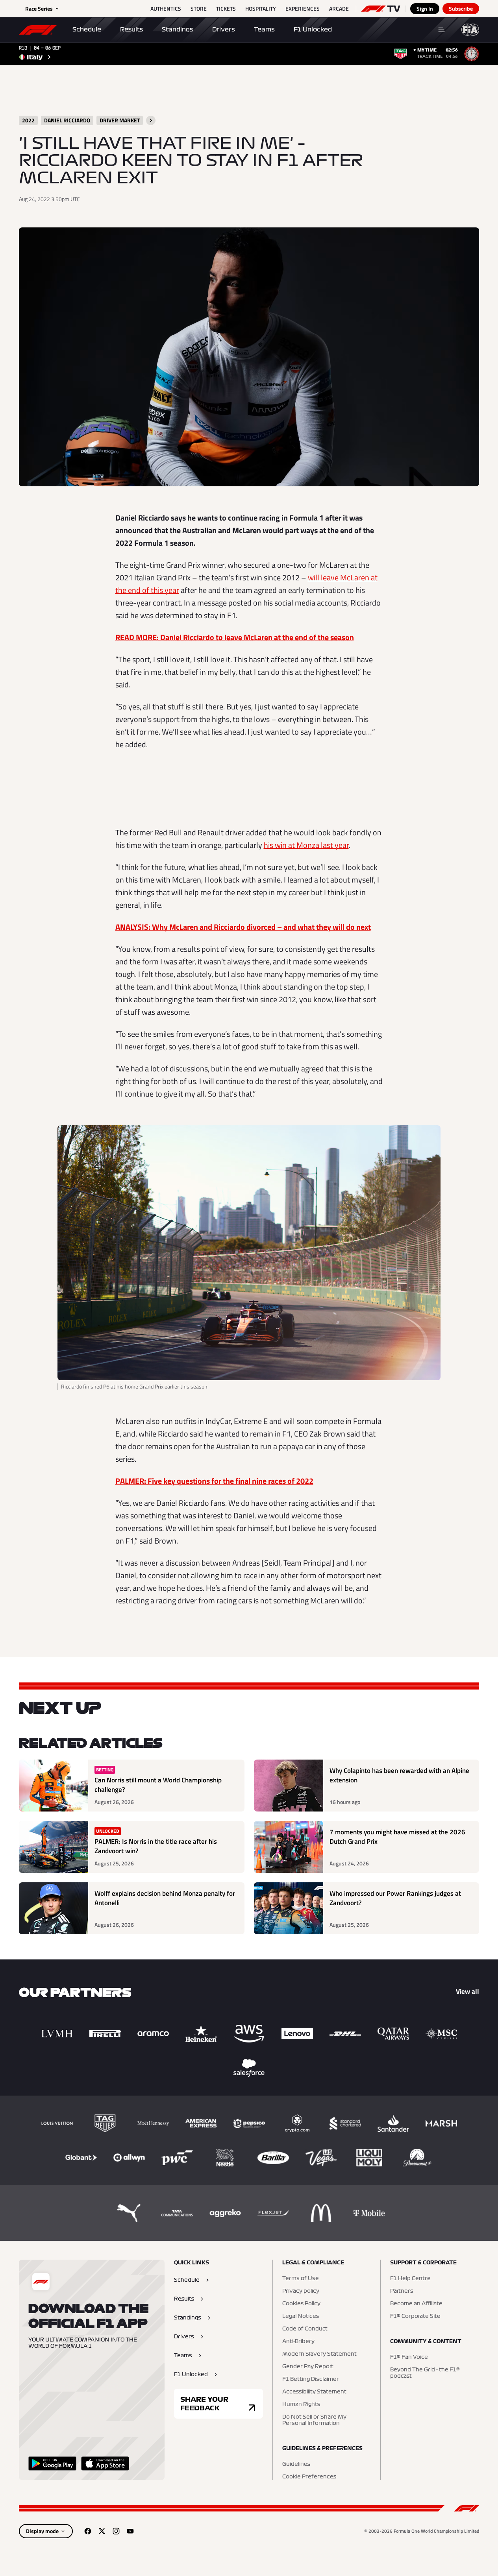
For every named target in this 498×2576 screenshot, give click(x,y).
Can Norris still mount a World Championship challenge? (158, 1785)
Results (131, 30)
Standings (178, 30)
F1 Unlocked (313, 30)
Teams (264, 30)
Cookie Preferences (309, 2477)
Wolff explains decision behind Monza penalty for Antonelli (165, 1898)
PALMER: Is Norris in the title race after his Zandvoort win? (156, 1846)
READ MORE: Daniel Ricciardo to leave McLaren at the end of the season (235, 637)
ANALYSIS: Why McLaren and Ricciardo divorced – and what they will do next (243, 927)
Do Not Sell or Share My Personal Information (314, 2420)
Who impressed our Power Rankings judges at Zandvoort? (395, 1898)
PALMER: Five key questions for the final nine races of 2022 (214, 1481)
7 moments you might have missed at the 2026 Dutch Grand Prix (397, 1837)
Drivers (224, 30)
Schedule (87, 30)
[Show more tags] (151, 120)
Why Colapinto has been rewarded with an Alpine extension (399, 1776)
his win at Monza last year (306, 845)
